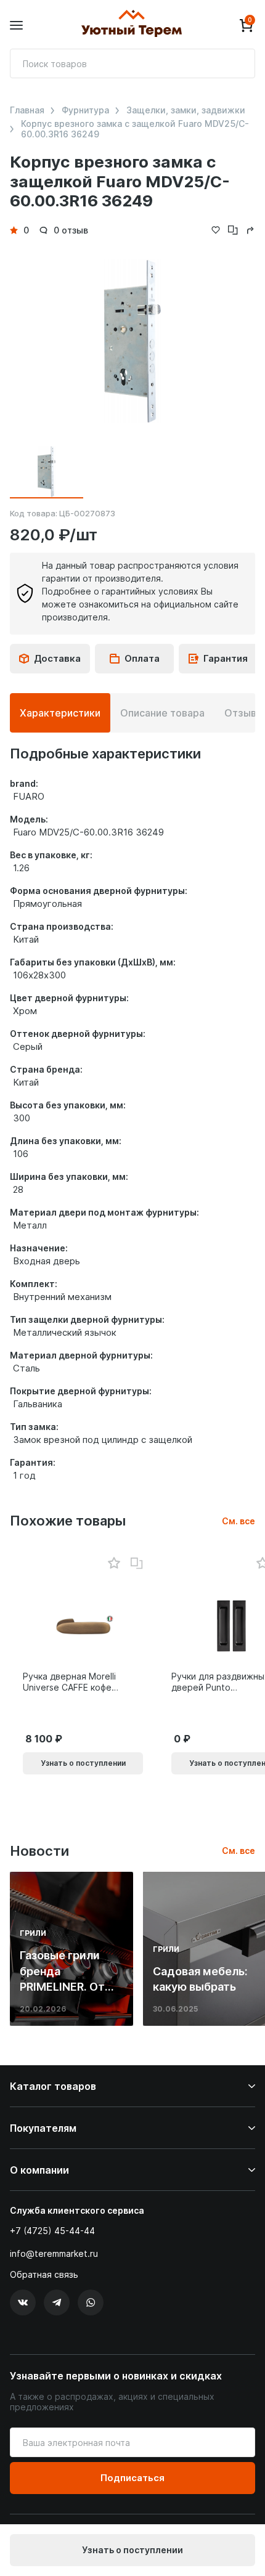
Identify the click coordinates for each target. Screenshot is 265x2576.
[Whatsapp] (91, 2302)
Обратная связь (44, 2275)
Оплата (142, 658)
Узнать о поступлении (132, 2550)
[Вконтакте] (23, 2302)
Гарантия (226, 658)
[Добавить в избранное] (114, 1563)
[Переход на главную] (131, 25)
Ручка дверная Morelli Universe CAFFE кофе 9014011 (69, 1682)
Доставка (57, 658)
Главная (27, 110)
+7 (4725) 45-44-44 (52, 2231)
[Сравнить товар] (137, 1564)
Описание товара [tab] (162, 713)
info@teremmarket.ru (54, 2253)
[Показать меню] (16, 26)
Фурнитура (85, 110)
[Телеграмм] (57, 2302)
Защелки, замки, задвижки (186, 110)
